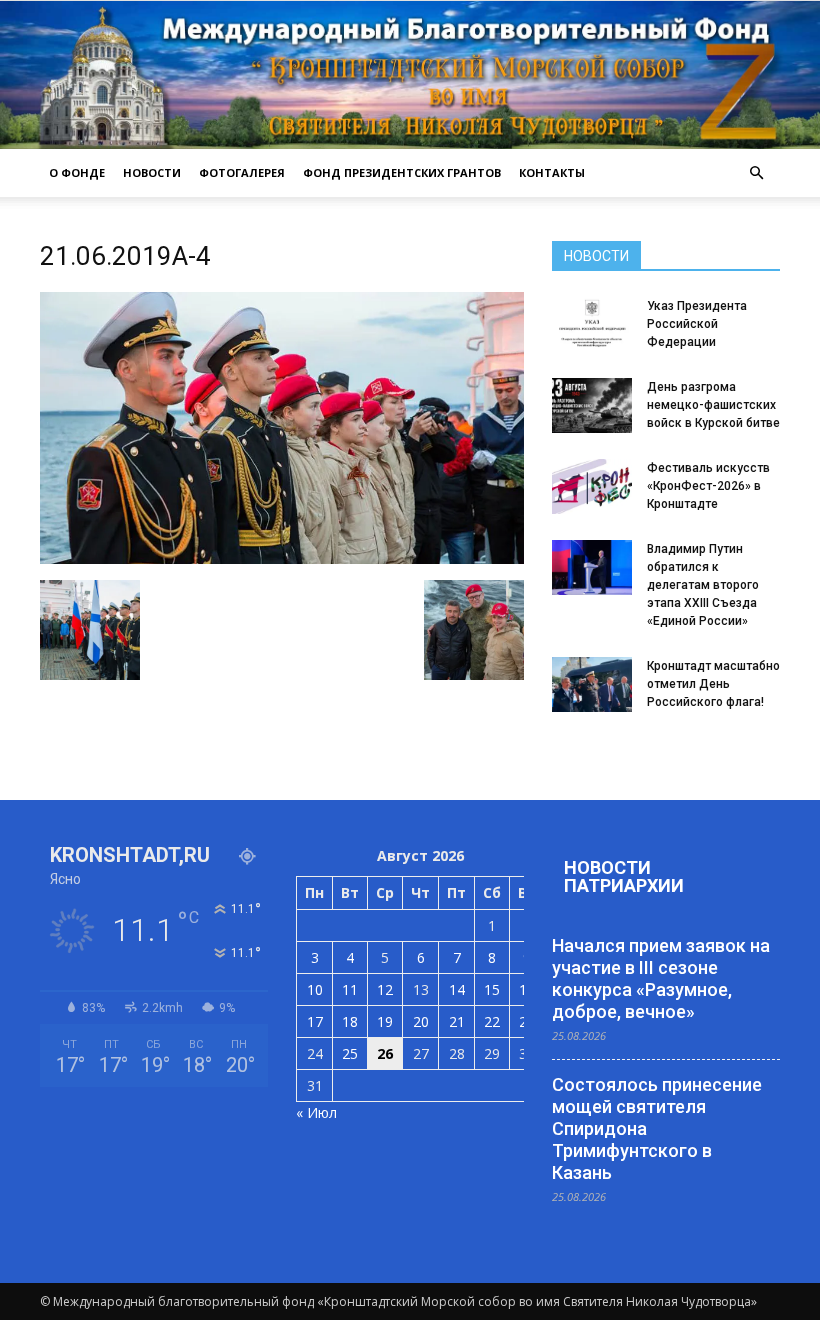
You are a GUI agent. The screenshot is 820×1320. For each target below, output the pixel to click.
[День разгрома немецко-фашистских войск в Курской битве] (592, 405)
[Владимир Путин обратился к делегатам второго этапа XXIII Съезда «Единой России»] (592, 567)
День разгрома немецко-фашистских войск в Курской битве (713, 405)
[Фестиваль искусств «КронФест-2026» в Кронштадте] (592, 486)
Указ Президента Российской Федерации (697, 324)
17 (315, 1021)
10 (315, 989)
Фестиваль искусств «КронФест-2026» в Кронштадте (708, 486)
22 (492, 1021)
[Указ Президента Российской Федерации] (592, 324)
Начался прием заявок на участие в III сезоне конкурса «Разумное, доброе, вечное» (661, 978)
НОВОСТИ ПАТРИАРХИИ (624, 876)
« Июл (316, 1112)
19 (385, 1021)
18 (350, 1021)
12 (385, 989)
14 (457, 989)
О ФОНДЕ (77, 172)
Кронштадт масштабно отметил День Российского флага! (713, 684)
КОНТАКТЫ (552, 172)
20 (421, 1021)
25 (350, 1053)
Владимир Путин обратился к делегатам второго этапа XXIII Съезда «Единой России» (703, 585)
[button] (756, 173)
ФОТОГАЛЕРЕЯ (242, 172)
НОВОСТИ (152, 172)
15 (492, 989)
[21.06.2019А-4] (282, 559)
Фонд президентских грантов (402, 172)
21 (457, 1021)
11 (350, 989)
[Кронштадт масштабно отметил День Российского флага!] (592, 684)
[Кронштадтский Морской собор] (410, 75)
